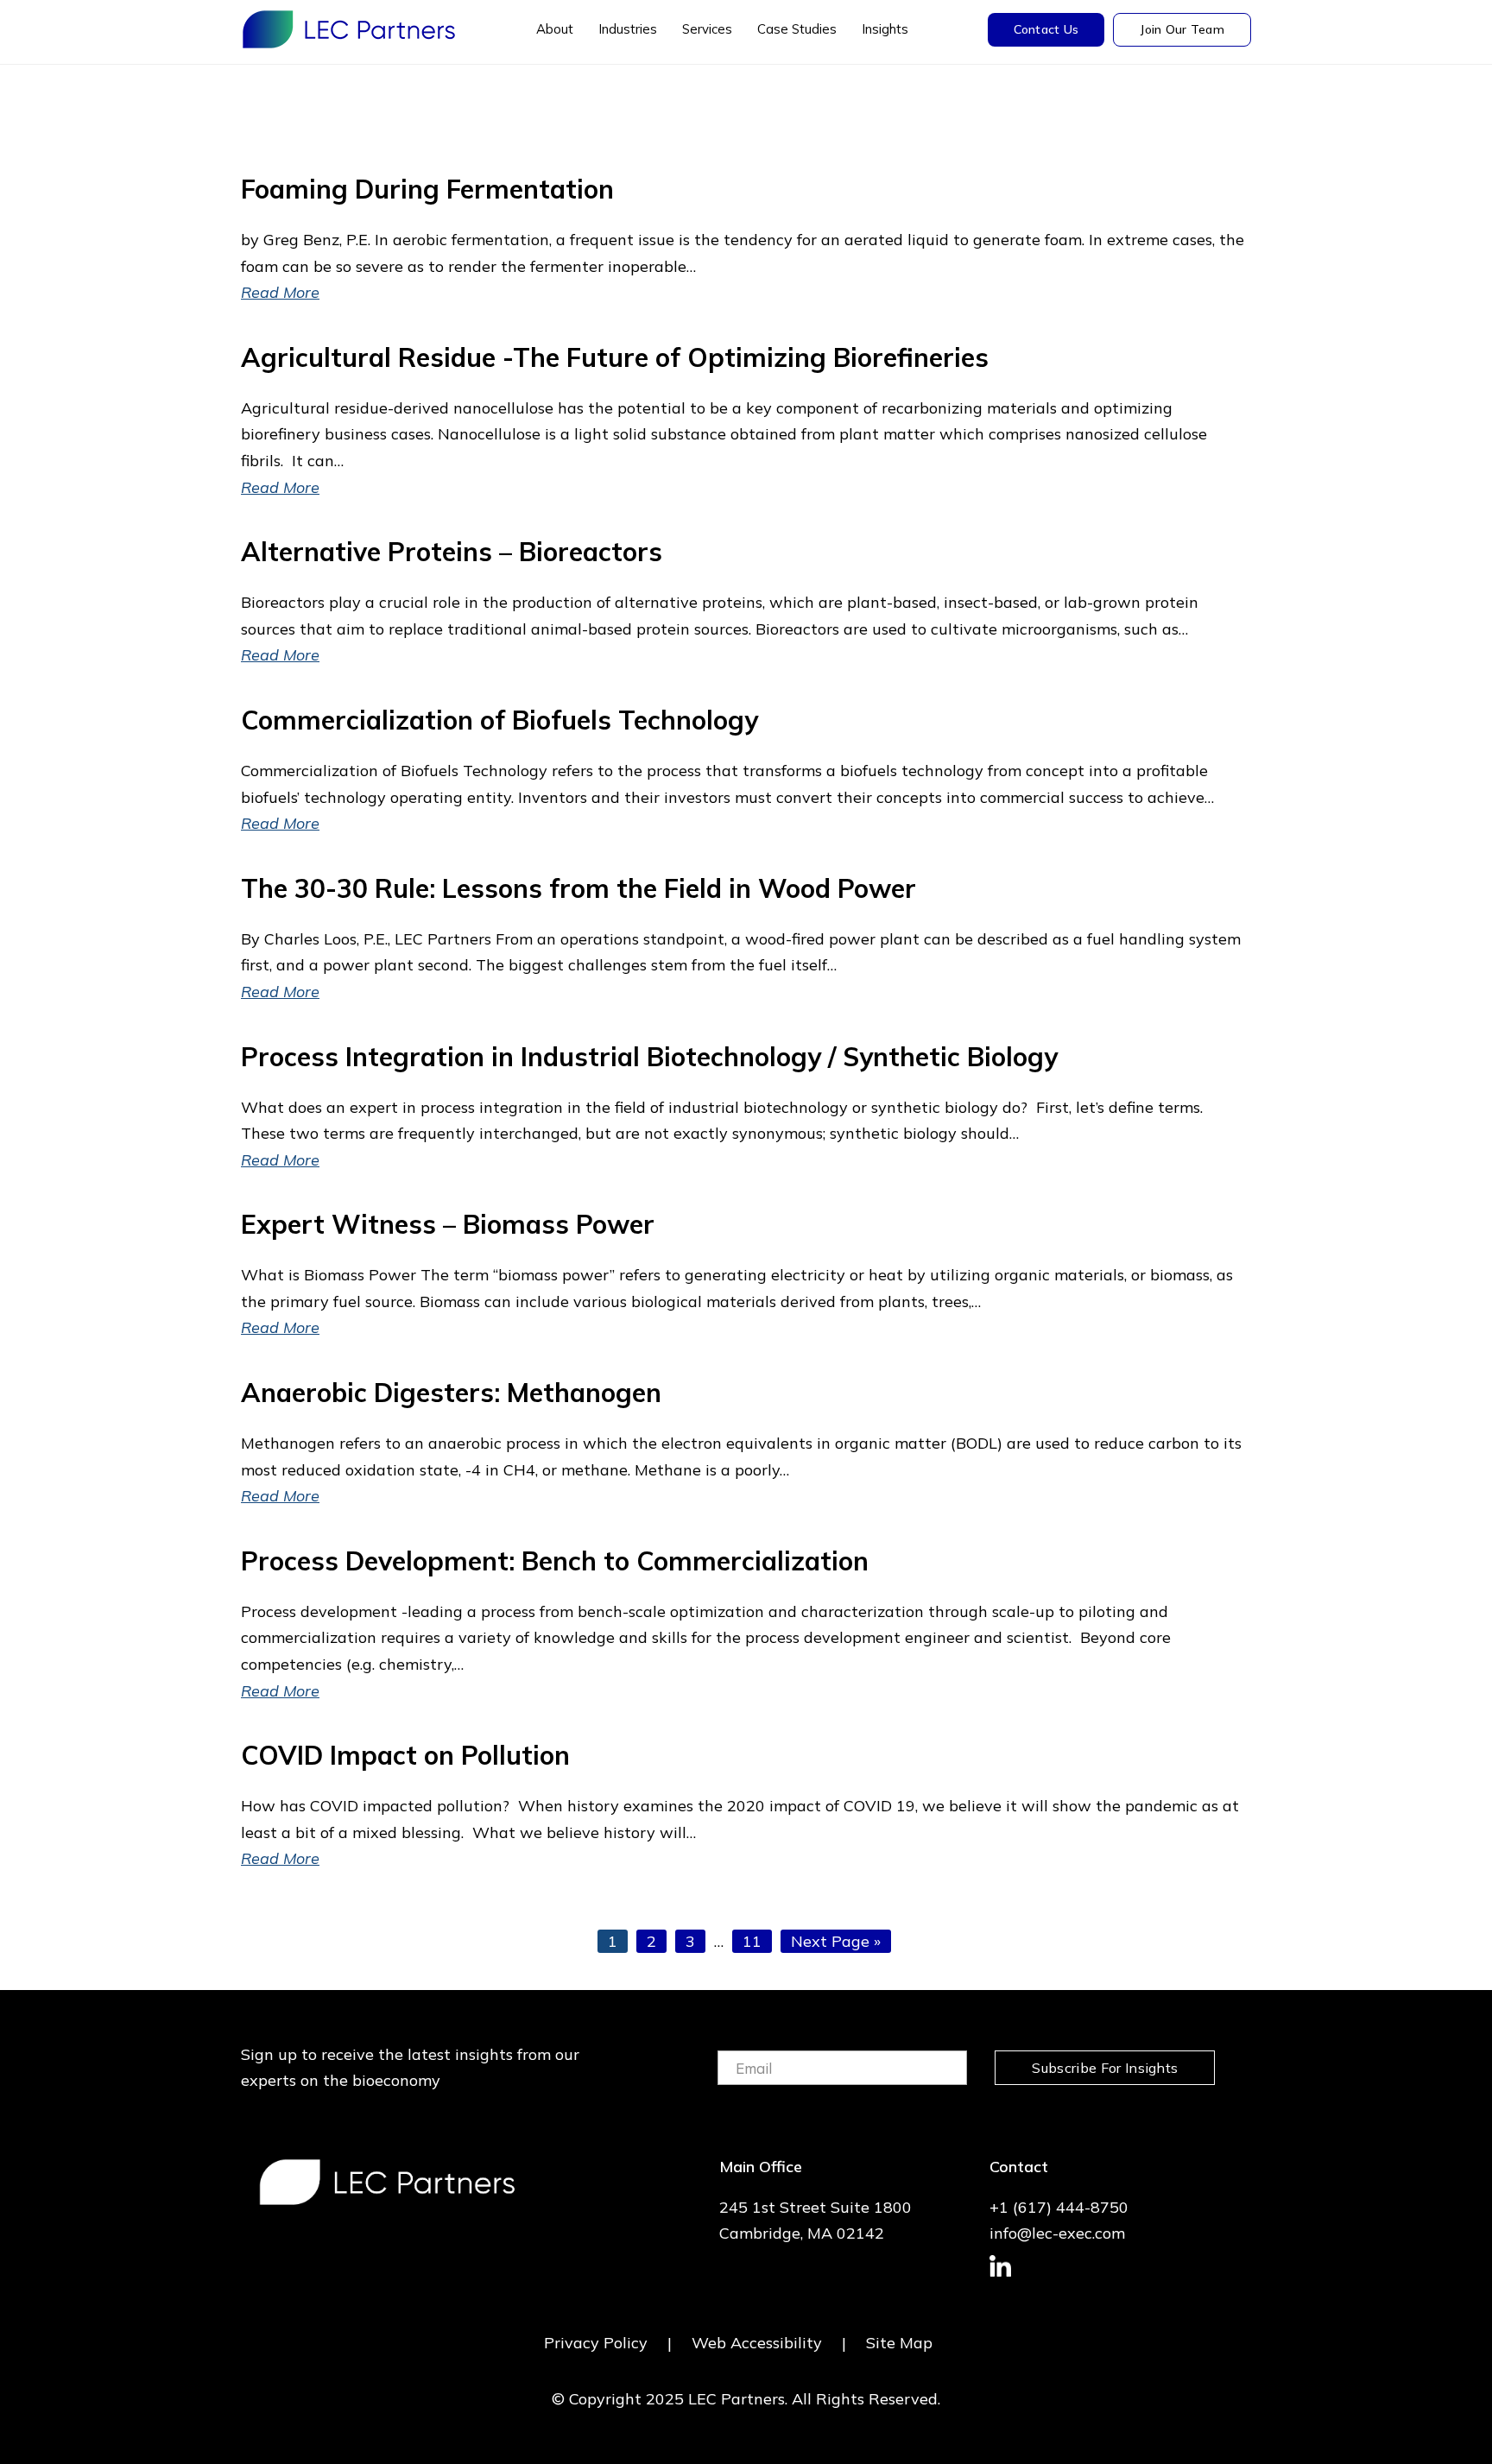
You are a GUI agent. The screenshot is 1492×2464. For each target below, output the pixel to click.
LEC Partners (349, 29)
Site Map (899, 2343)
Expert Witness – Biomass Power (448, 1224)
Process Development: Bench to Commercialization (555, 1561)
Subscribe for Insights (1105, 2068)
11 (757, 1941)
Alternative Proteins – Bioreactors (452, 552)
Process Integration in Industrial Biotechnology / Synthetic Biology (649, 1057)
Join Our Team (1182, 29)
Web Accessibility (757, 2343)
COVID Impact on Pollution (405, 1755)
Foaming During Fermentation (427, 189)
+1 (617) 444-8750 (1059, 2207)
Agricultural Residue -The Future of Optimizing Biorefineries (615, 357)
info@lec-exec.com (1057, 2233)
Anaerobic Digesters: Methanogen (451, 1393)
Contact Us (1046, 29)
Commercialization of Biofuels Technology (499, 720)
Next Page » (835, 1942)
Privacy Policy (596, 2343)
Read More (280, 292)
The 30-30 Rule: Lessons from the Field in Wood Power (578, 888)
